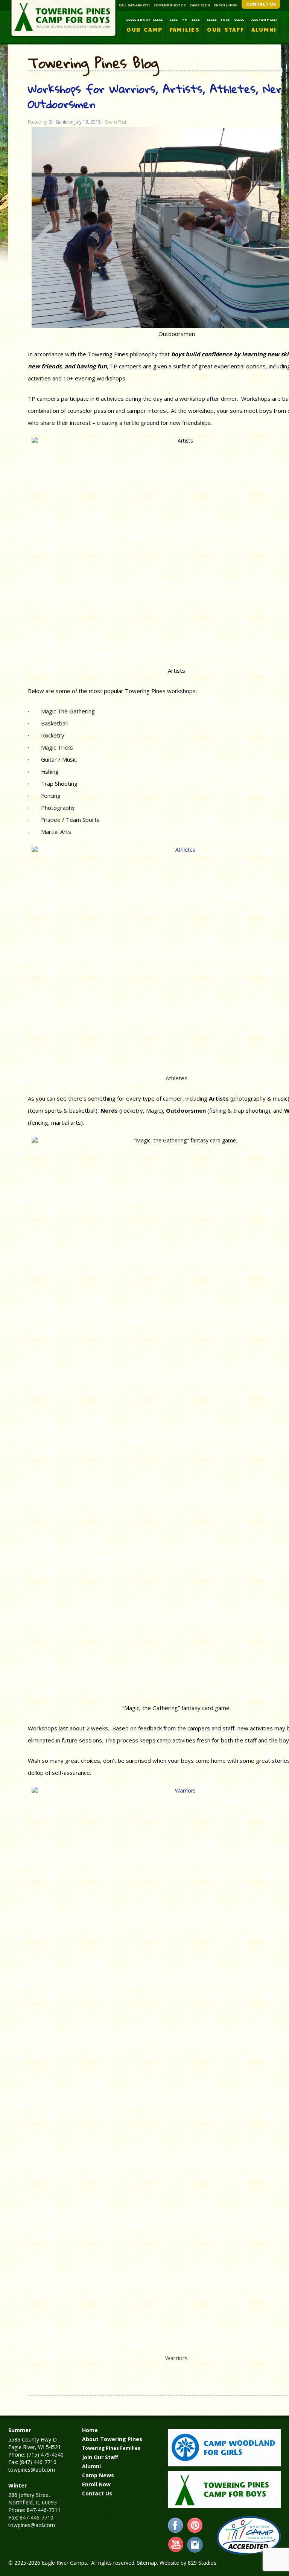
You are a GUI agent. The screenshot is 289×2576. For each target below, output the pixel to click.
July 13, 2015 (88, 122)
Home (90, 2430)
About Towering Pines (112, 2439)
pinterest (195, 2526)
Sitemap (147, 2563)
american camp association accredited (249, 2535)
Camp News (98, 2475)
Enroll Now (96, 2484)
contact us (261, 4)
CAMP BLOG (200, 5)
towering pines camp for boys (224, 2490)
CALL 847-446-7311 (134, 5)
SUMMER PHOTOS (170, 5)
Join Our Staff (100, 2457)
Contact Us (97, 2493)
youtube (176, 2545)
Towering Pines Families (111, 2448)
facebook (176, 2526)
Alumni (91, 2466)
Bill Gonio (58, 122)
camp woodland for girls (224, 2448)
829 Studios (202, 2563)
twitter (195, 2545)
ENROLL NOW (226, 5)
